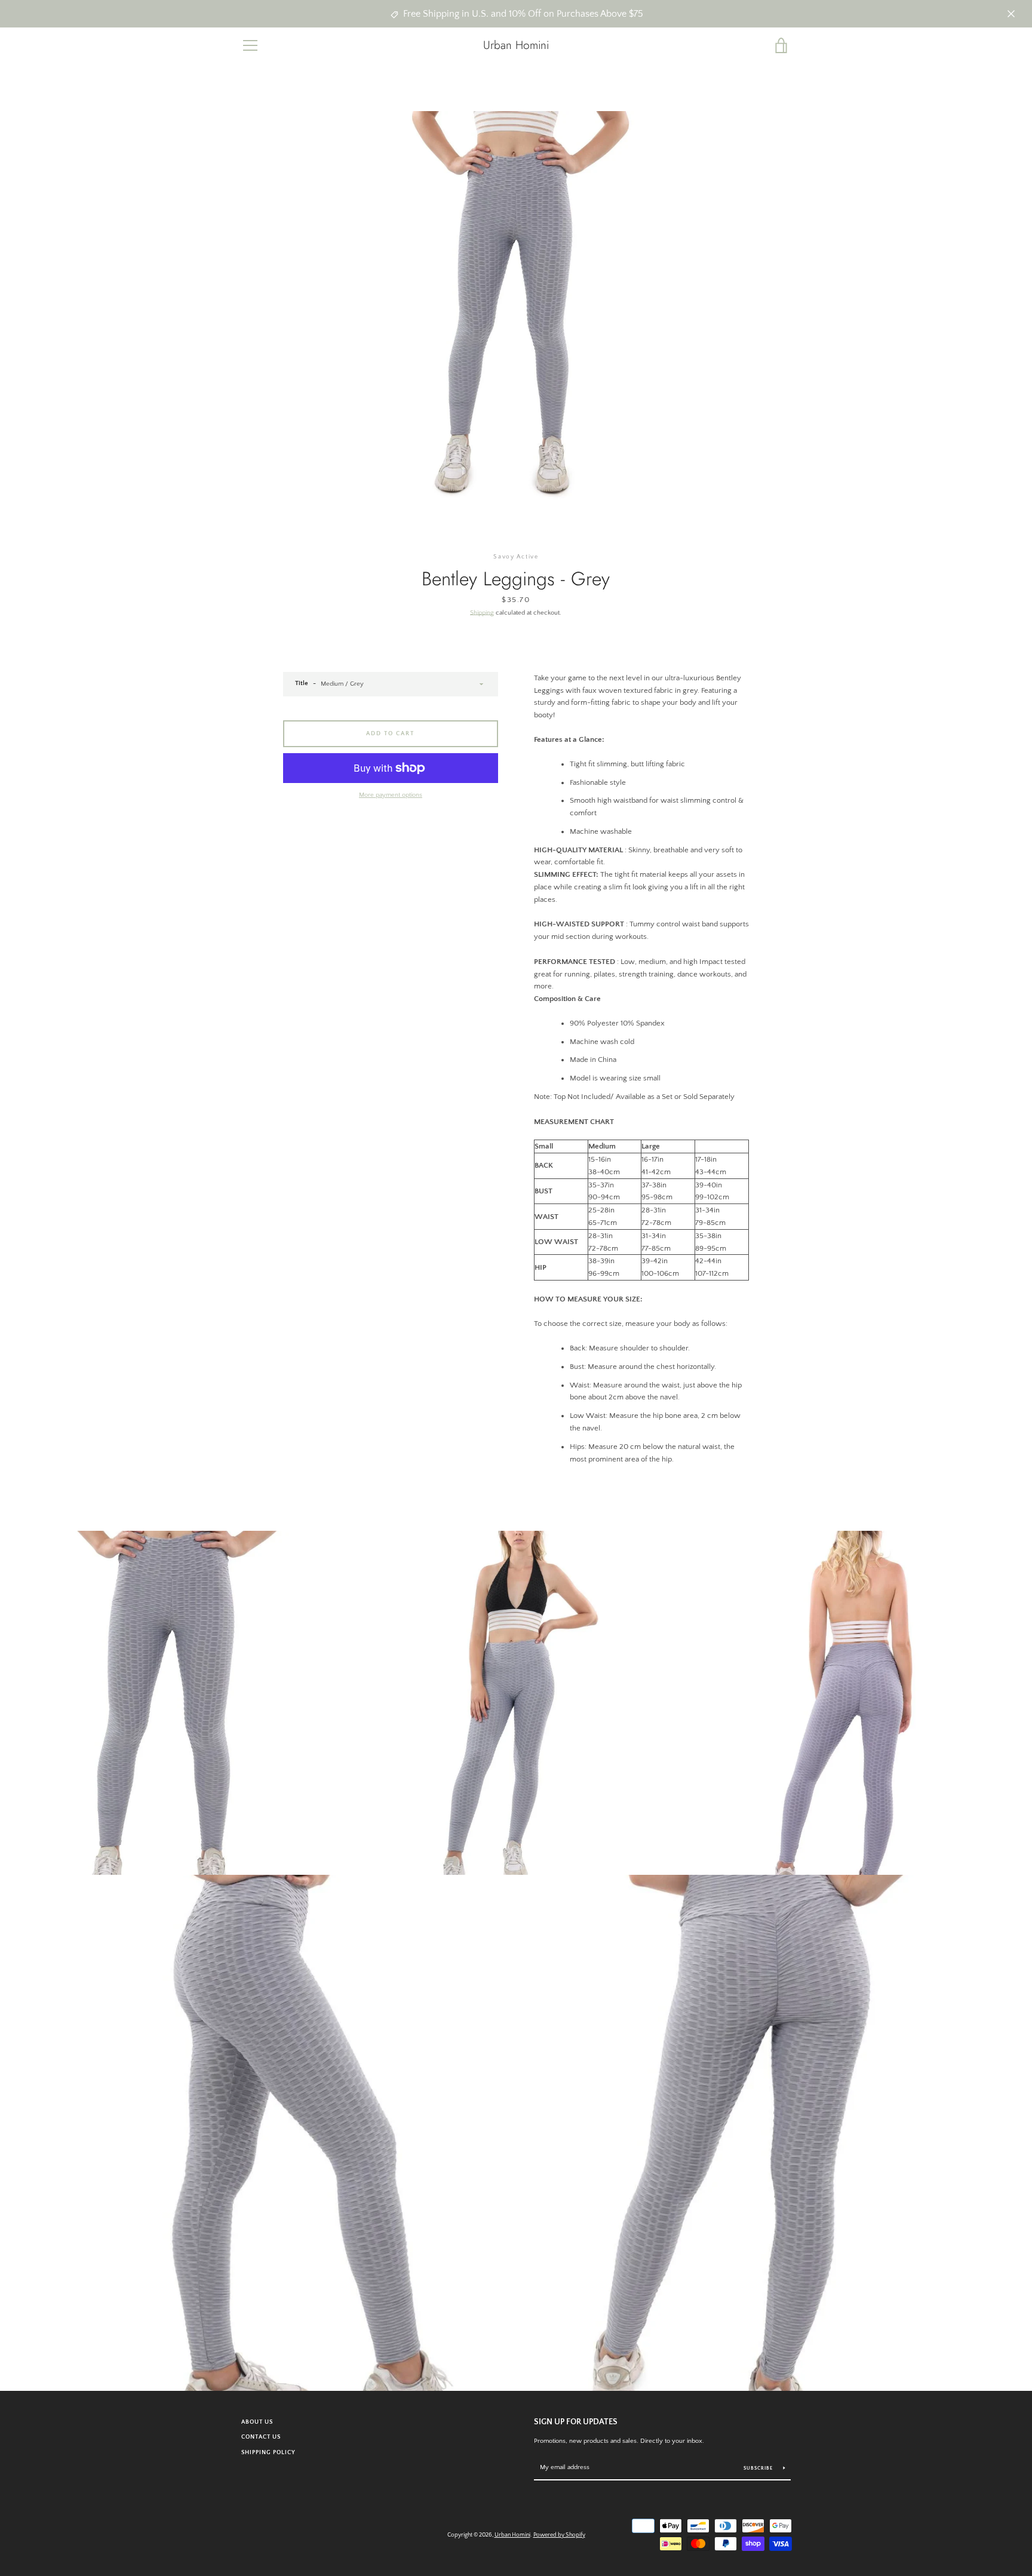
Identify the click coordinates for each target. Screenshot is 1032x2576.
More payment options (391, 795)
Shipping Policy (268, 2452)
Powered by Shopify (559, 2535)
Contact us (261, 2437)
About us (257, 2422)
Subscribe (759, 2468)
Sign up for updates (576, 2422)
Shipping (482, 613)
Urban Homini (516, 45)
